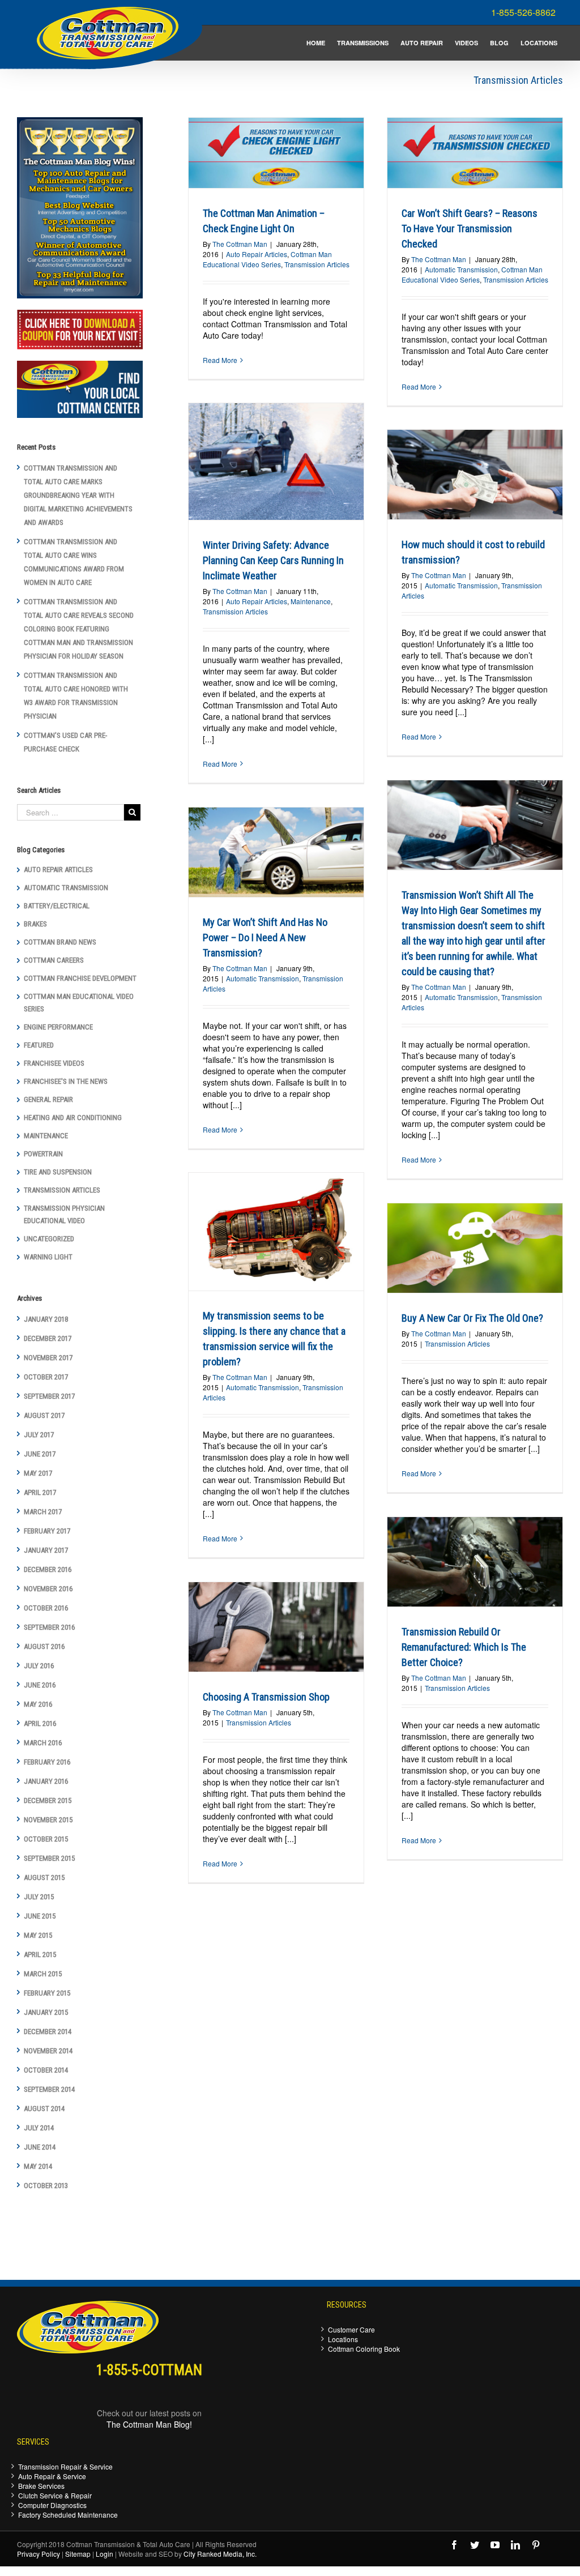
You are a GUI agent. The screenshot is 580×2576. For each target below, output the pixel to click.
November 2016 (48, 1589)
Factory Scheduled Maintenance (68, 2515)
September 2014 (49, 2089)
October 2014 (46, 2070)
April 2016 (40, 1723)
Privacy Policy (39, 2554)
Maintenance (311, 601)
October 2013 (46, 2186)
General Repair (48, 1099)
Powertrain (43, 1154)
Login (105, 2554)
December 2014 (48, 2032)
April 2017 (40, 1492)
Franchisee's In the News (66, 1081)
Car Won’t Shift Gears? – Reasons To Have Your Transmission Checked (470, 228)
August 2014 (44, 2109)
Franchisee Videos (54, 1063)
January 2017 (46, 1550)
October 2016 (46, 1608)
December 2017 (48, 1338)
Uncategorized (49, 1239)
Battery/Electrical (57, 906)
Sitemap (78, 2554)
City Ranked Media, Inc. (220, 2554)
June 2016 (40, 1685)
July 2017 (39, 1435)
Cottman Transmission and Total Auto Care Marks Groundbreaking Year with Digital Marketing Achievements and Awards (78, 495)
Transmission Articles (317, 264)
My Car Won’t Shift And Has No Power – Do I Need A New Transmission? (265, 937)
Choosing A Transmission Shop (266, 1697)
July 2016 (39, 1666)
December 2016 (48, 1569)
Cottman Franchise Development (80, 978)
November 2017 (48, 1358)
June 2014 (40, 2147)
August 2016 (44, 1646)
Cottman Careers (54, 960)
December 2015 (48, 1800)
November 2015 (48, 1820)
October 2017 (46, 1377)
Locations (343, 2339)
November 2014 (48, 2051)
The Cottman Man (240, 244)
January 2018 (46, 1319)
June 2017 (40, 1454)
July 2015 (39, 1897)
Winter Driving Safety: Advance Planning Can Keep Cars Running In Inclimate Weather (273, 560)
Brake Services (41, 2486)
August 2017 (44, 1415)
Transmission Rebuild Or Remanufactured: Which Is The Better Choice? (464, 1647)
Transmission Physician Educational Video (64, 1214)
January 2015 (46, 2012)
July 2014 (39, 2128)
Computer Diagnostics (52, 2505)
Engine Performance (58, 1027)
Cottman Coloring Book (364, 2349)
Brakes (35, 924)
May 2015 (38, 1935)
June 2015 (40, 1916)
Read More (220, 360)
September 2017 (49, 1396)
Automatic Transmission (461, 269)
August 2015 (44, 1877)
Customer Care (351, 2329)
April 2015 (40, 1955)
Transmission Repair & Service (65, 2466)
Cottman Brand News (60, 942)
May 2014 (38, 2166)
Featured (39, 1045)
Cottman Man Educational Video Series (267, 259)
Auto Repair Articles (257, 254)
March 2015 (43, 1974)
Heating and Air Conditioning (73, 1118)
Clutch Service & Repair (55, 2495)
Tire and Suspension (58, 1172)
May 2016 (38, 1704)
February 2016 (47, 1762)
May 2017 (38, 1473)
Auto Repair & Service (52, 2476)
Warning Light (48, 1257)
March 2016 (43, 1743)
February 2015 (47, 1993)
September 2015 (49, 1858)
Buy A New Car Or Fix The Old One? (472, 1318)
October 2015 (46, 1839)
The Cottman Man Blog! (149, 2424)
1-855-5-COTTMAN (149, 2370)
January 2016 (46, 1781)
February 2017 (47, 1531)
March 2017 (43, 1512)
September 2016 (49, 1627)
